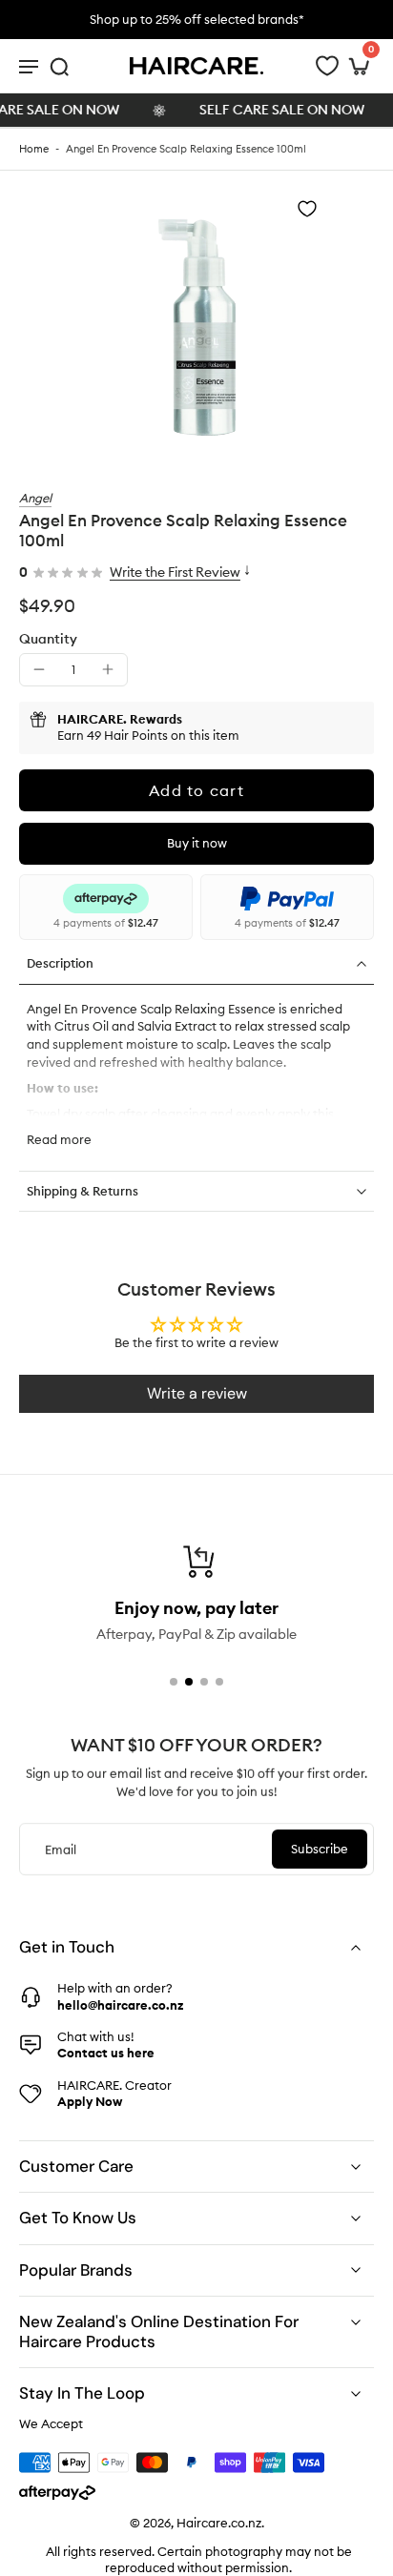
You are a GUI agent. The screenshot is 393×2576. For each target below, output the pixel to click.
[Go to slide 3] (204, 1682)
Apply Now (90, 2101)
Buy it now (197, 843)
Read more (59, 1139)
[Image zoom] (197, 319)
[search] (59, 66)
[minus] (39, 669)
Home (34, 149)
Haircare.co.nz (219, 2523)
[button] (196, 790)
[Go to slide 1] (174, 1682)
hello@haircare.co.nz (120, 2004)
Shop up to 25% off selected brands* (197, 19)
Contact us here (106, 2053)
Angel (35, 498)
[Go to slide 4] (219, 1682)
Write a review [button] (197, 1393)
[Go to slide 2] (189, 1682)
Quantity (48, 639)
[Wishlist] (327, 66)
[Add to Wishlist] (307, 209)
